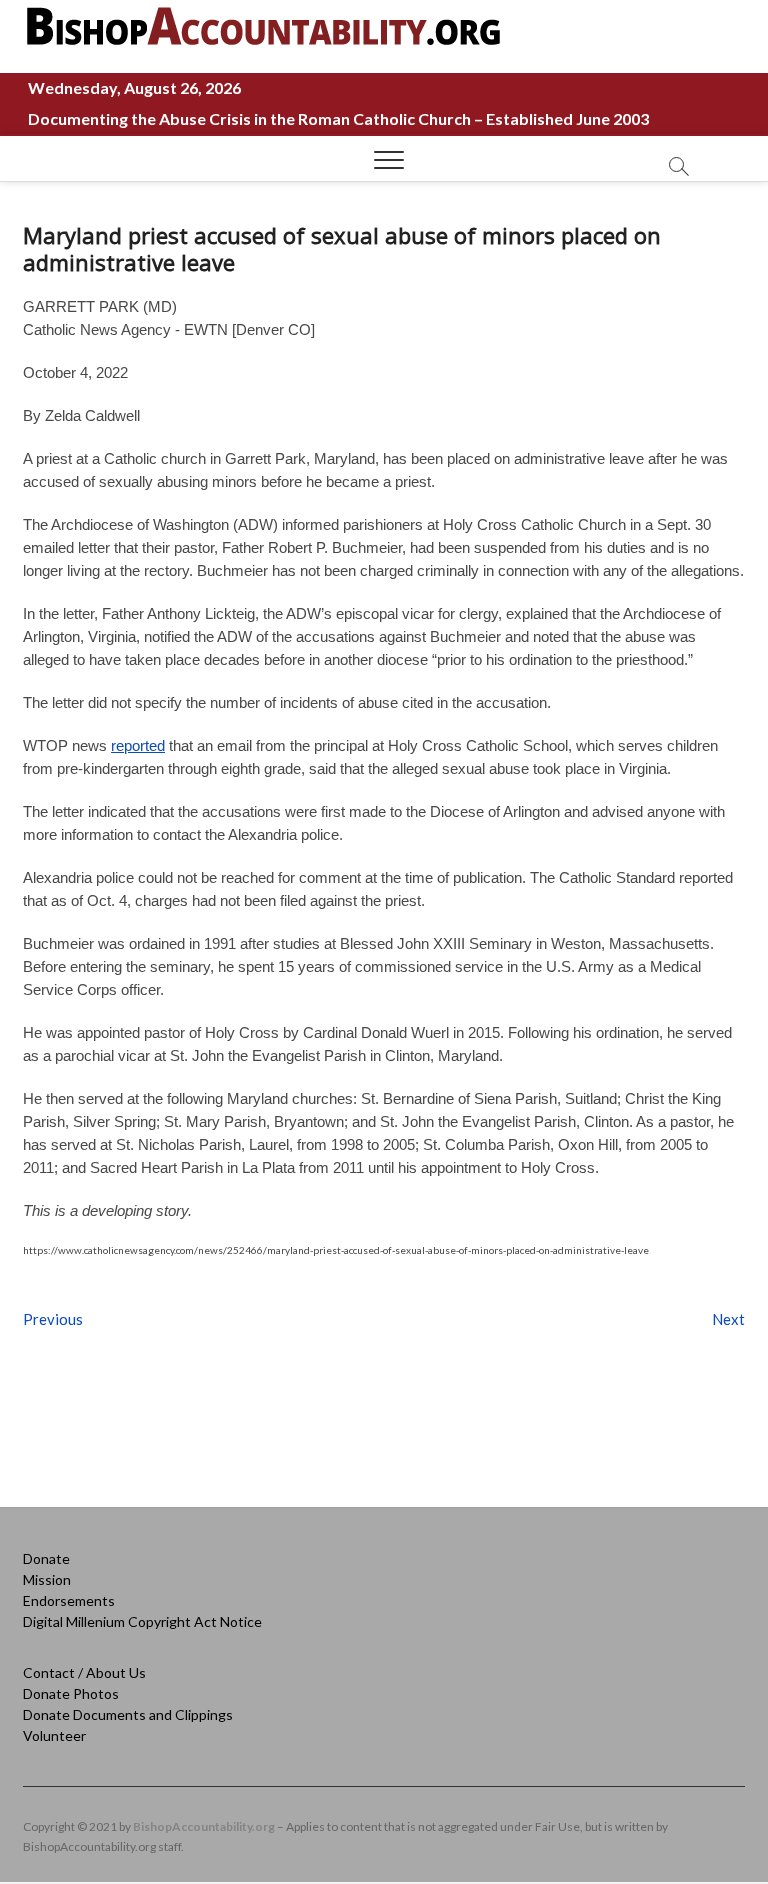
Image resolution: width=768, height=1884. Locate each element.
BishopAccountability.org (204, 1826)
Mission (47, 1579)
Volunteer (54, 1735)
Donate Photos (71, 1693)
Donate (46, 1558)
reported (138, 745)
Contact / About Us (84, 1672)
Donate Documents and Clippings (128, 1714)
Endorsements (69, 1600)
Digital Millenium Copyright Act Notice (142, 1621)
